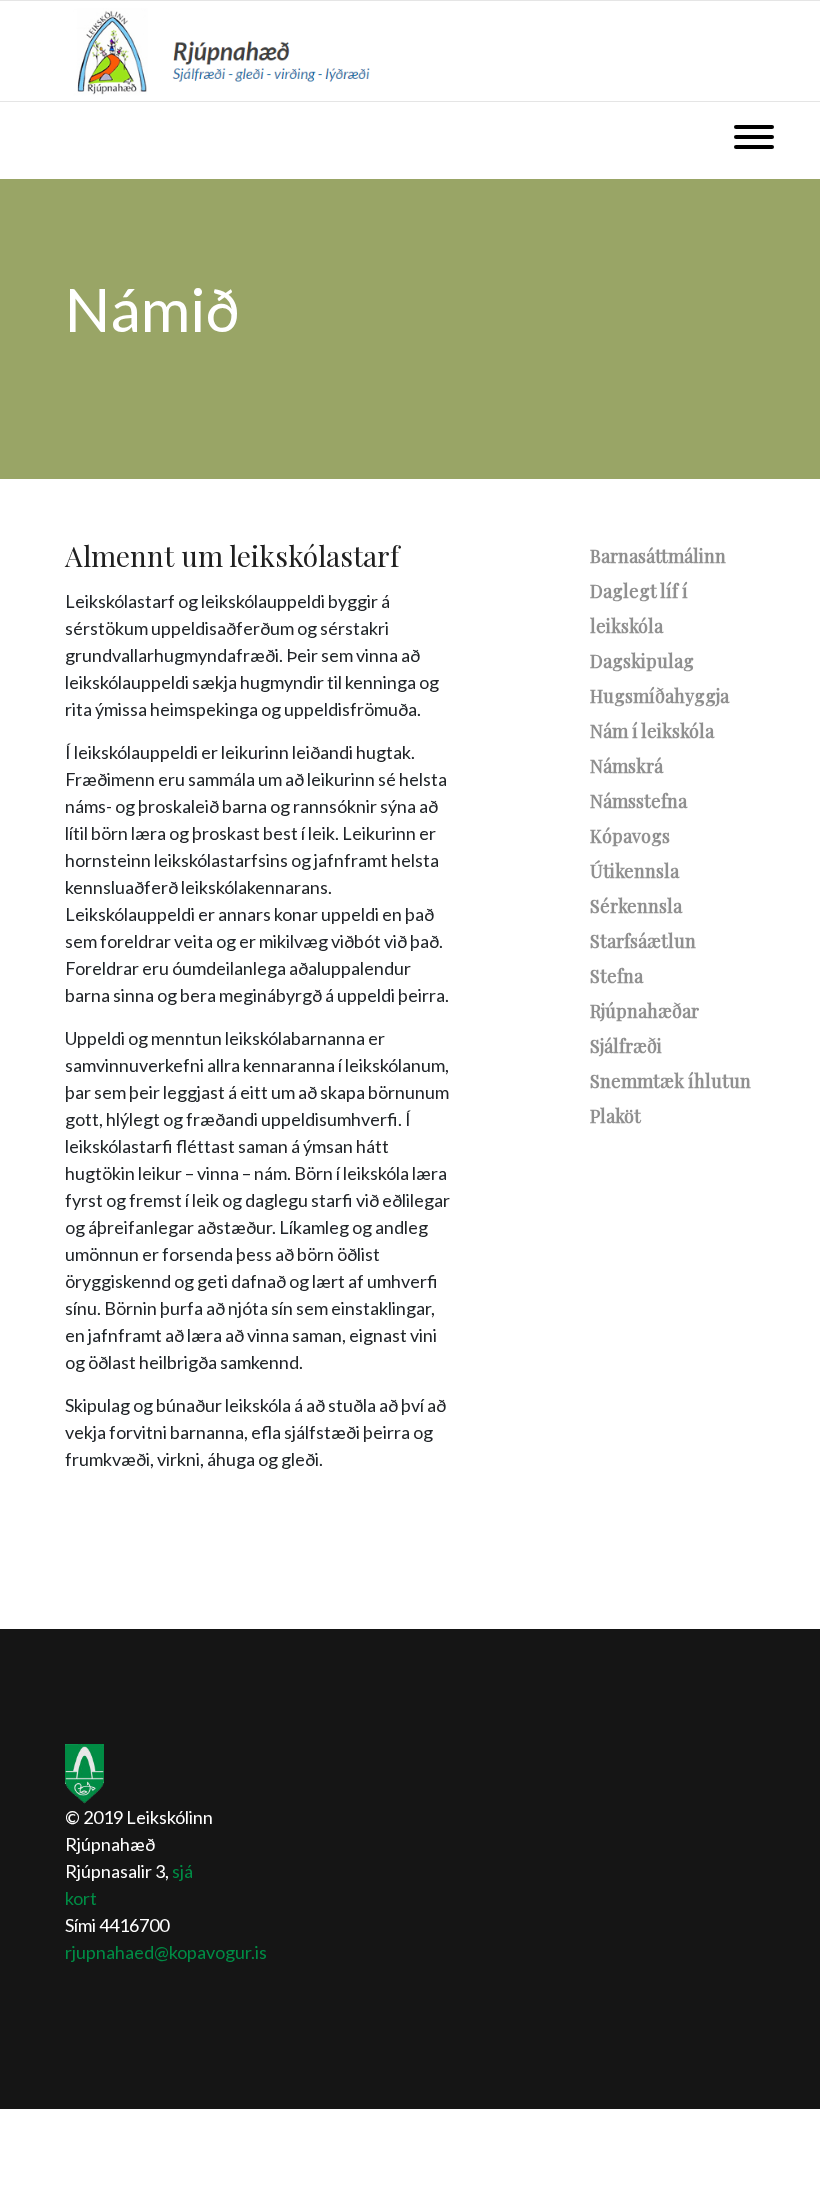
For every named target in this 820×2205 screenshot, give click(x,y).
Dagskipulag (642, 661)
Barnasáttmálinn (658, 556)
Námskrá (626, 766)
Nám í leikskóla (652, 731)
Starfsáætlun (643, 941)
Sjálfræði (626, 1046)
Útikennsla (634, 871)
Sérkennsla (636, 906)
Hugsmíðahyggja (659, 696)
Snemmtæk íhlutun (670, 1081)
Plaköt (615, 1116)
